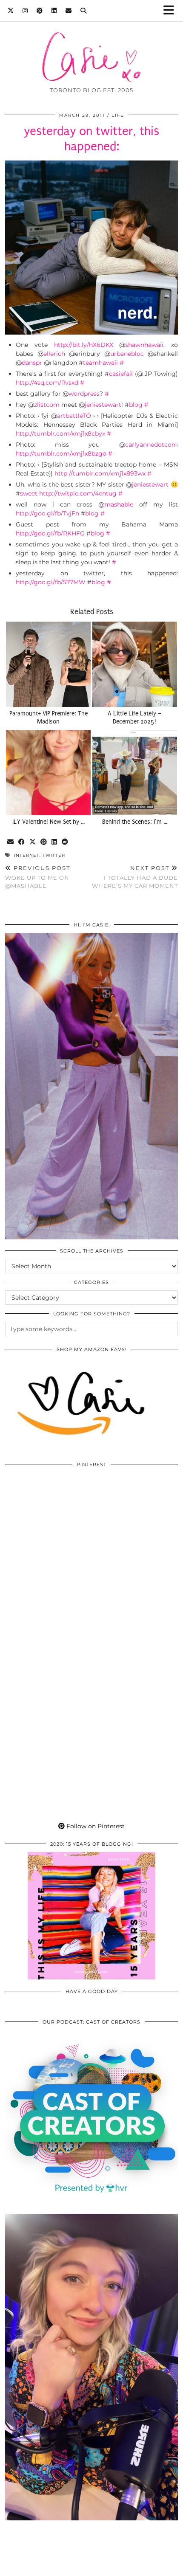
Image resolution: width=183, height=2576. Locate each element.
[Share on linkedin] (54, 842)
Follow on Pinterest (95, 1826)
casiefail (121, 374)
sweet (29, 493)
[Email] (69, 11)
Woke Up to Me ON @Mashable (38, 877)
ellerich (54, 354)
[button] (172, 11)
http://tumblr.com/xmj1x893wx (100, 473)
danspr (32, 363)
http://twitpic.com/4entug (78, 493)
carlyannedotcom (152, 445)
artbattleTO (74, 416)
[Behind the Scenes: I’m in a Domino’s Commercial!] (135, 773)
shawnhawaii (144, 345)
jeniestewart (103, 405)
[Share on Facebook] (22, 842)
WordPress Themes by (91, 2566)
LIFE (118, 115)
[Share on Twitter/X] (33, 842)
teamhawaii (100, 363)
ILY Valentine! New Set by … (49, 822)
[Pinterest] (40, 11)
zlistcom (47, 405)
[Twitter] (11, 11)
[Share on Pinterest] (44, 842)
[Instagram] (25, 11)
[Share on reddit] (65, 842)
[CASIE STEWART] (91, 44)
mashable (119, 504)
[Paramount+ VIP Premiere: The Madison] (48, 664)
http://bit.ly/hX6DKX (84, 345)
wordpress (84, 394)
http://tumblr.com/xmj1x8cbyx (60, 434)
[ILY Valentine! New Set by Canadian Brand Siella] (48, 773)
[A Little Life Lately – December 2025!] (135, 664)
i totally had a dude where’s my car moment (135, 877)
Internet (27, 855)
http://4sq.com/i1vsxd (47, 383)
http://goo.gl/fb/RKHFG (50, 533)
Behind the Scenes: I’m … (135, 822)
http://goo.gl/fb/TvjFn (47, 513)
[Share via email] (11, 842)
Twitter (54, 855)
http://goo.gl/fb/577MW (51, 582)
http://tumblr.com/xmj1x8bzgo (61, 453)
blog (136, 405)
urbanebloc (127, 354)
